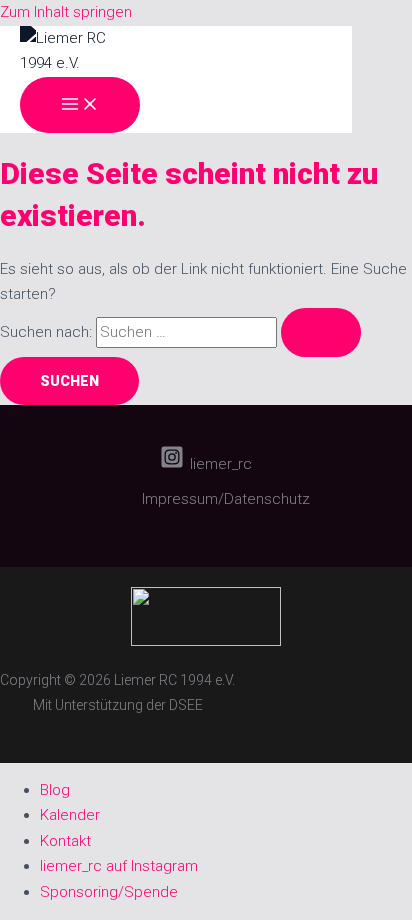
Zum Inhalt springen (66, 12)
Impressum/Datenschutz (226, 499)
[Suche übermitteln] (321, 332)
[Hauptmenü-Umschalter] (80, 105)
